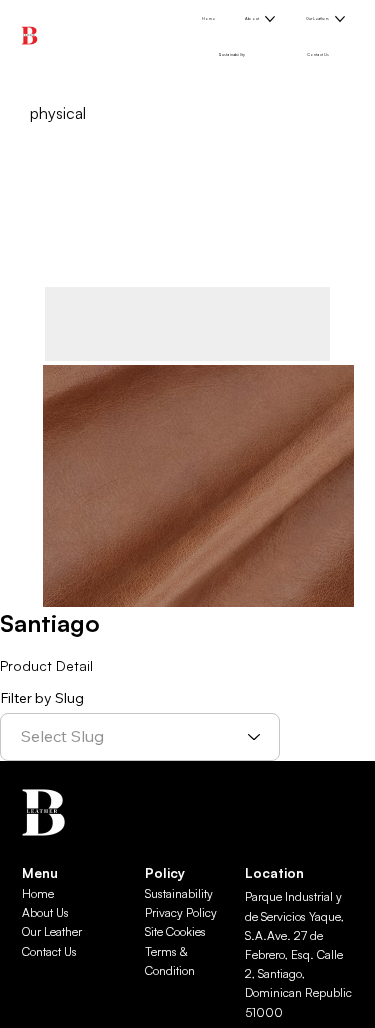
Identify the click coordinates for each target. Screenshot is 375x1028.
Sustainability (179, 893)
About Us (45, 912)
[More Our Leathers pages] (340, 19)
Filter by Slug (42, 698)
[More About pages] (270, 19)
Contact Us (49, 951)
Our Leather (52, 931)
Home (38, 893)
